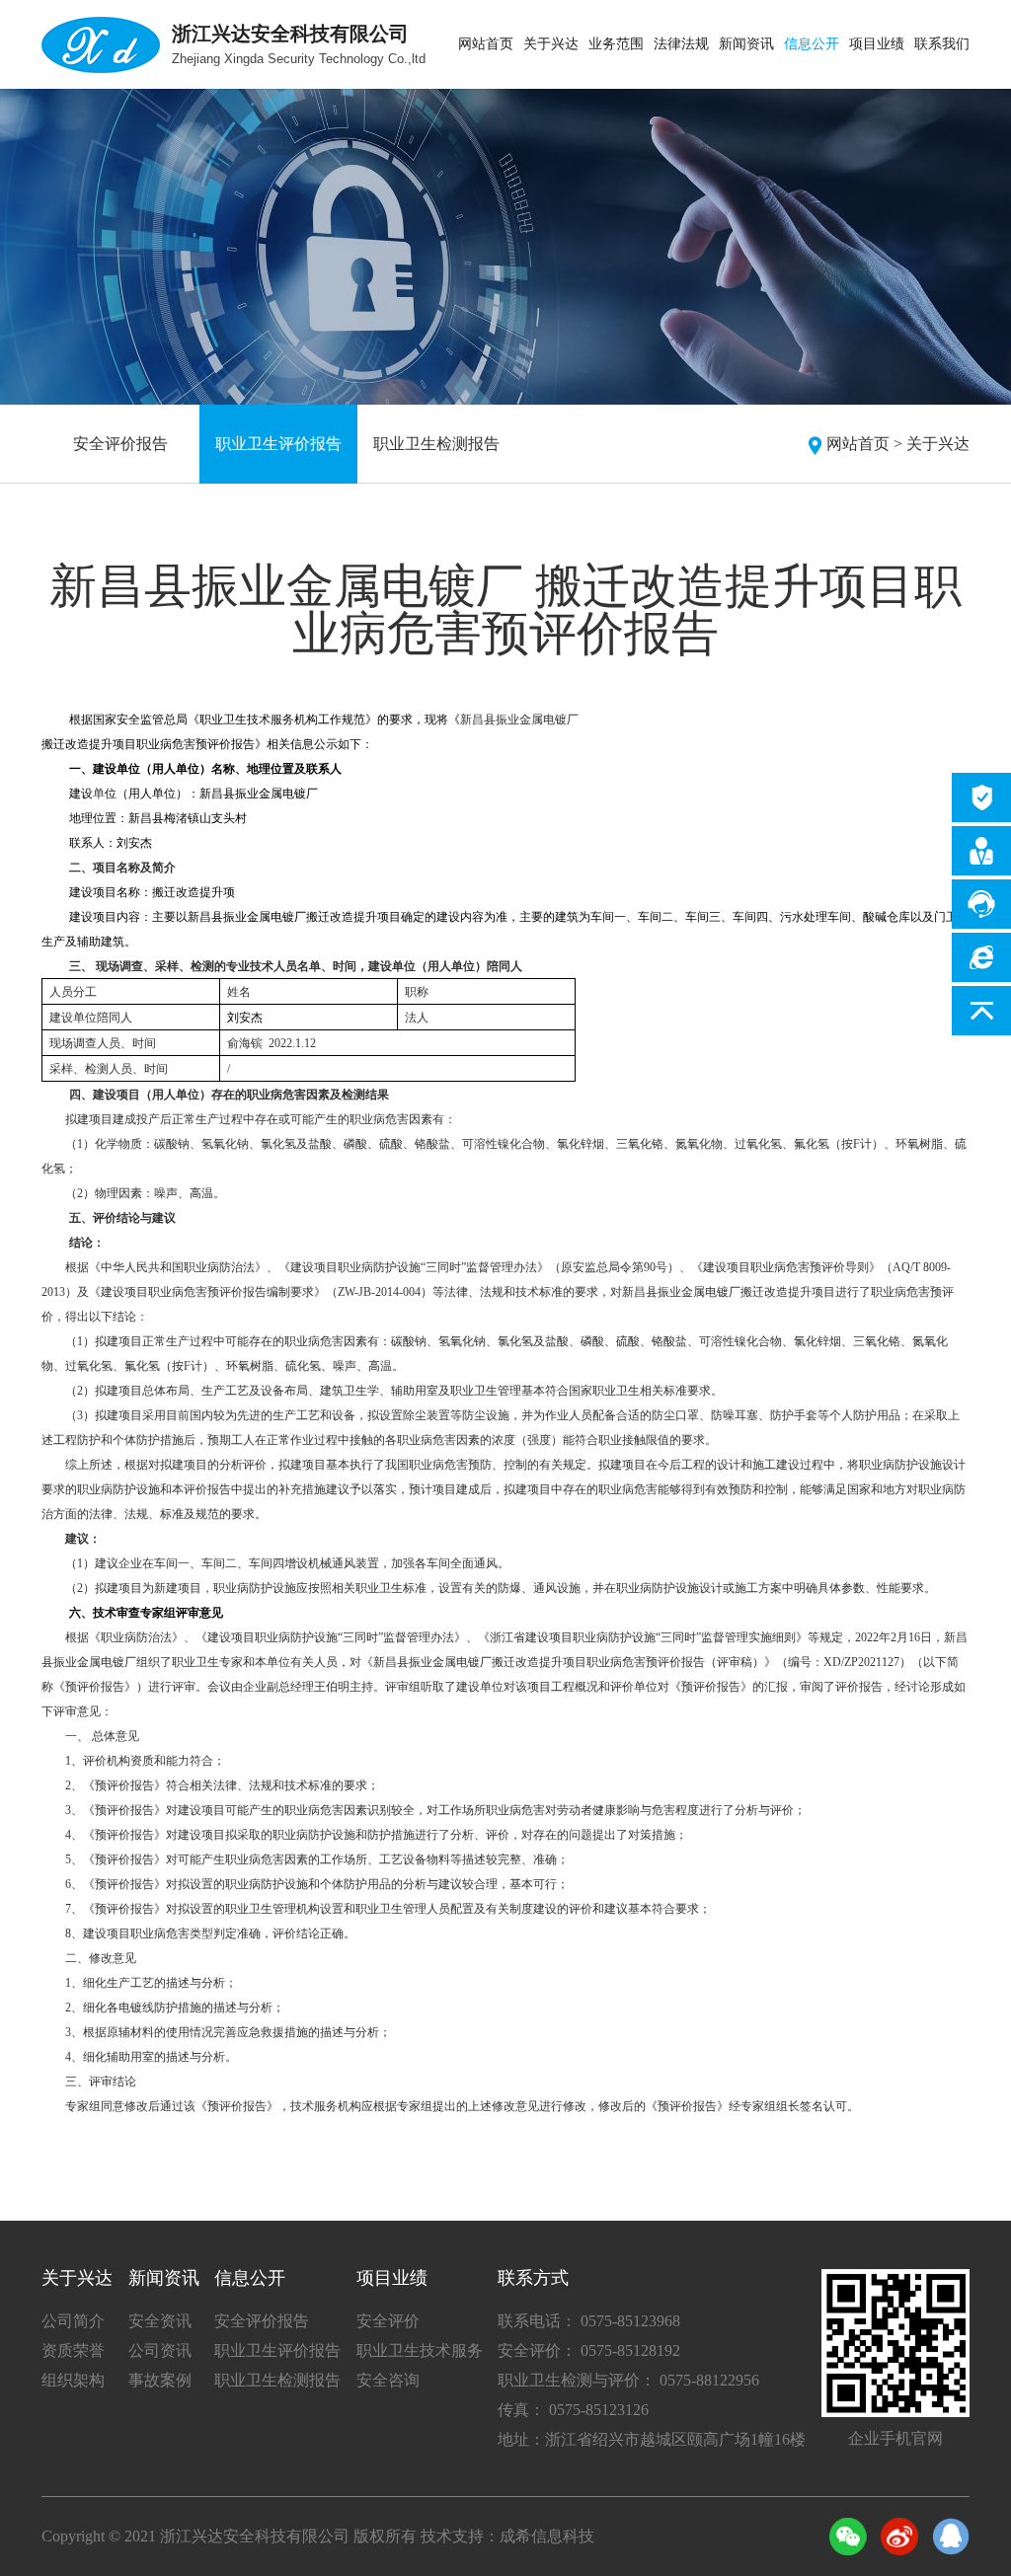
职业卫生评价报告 (278, 444)
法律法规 (681, 44)
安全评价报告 (120, 444)
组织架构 (73, 2380)
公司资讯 (160, 2350)
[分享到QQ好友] (951, 2537)
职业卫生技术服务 (420, 2350)
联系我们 (942, 44)
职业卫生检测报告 (436, 444)
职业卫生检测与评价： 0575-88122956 (628, 2380)
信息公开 (812, 44)
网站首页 (486, 44)
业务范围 (616, 44)
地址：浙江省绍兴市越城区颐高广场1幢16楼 (652, 2439)
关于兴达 (551, 44)
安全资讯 (160, 2321)
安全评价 (388, 2321)
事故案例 (160, 2380)
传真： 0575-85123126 (573, 2410)
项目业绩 (877, 44)
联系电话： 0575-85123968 (589, 2321)
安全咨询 (388, 2380)
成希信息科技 (547, 2536)
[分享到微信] (848, 2537)
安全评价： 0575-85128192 (589, 2350)
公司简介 (73, 2321)
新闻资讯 (746, 44)
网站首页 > (864, 444)
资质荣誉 (73, 2350)
